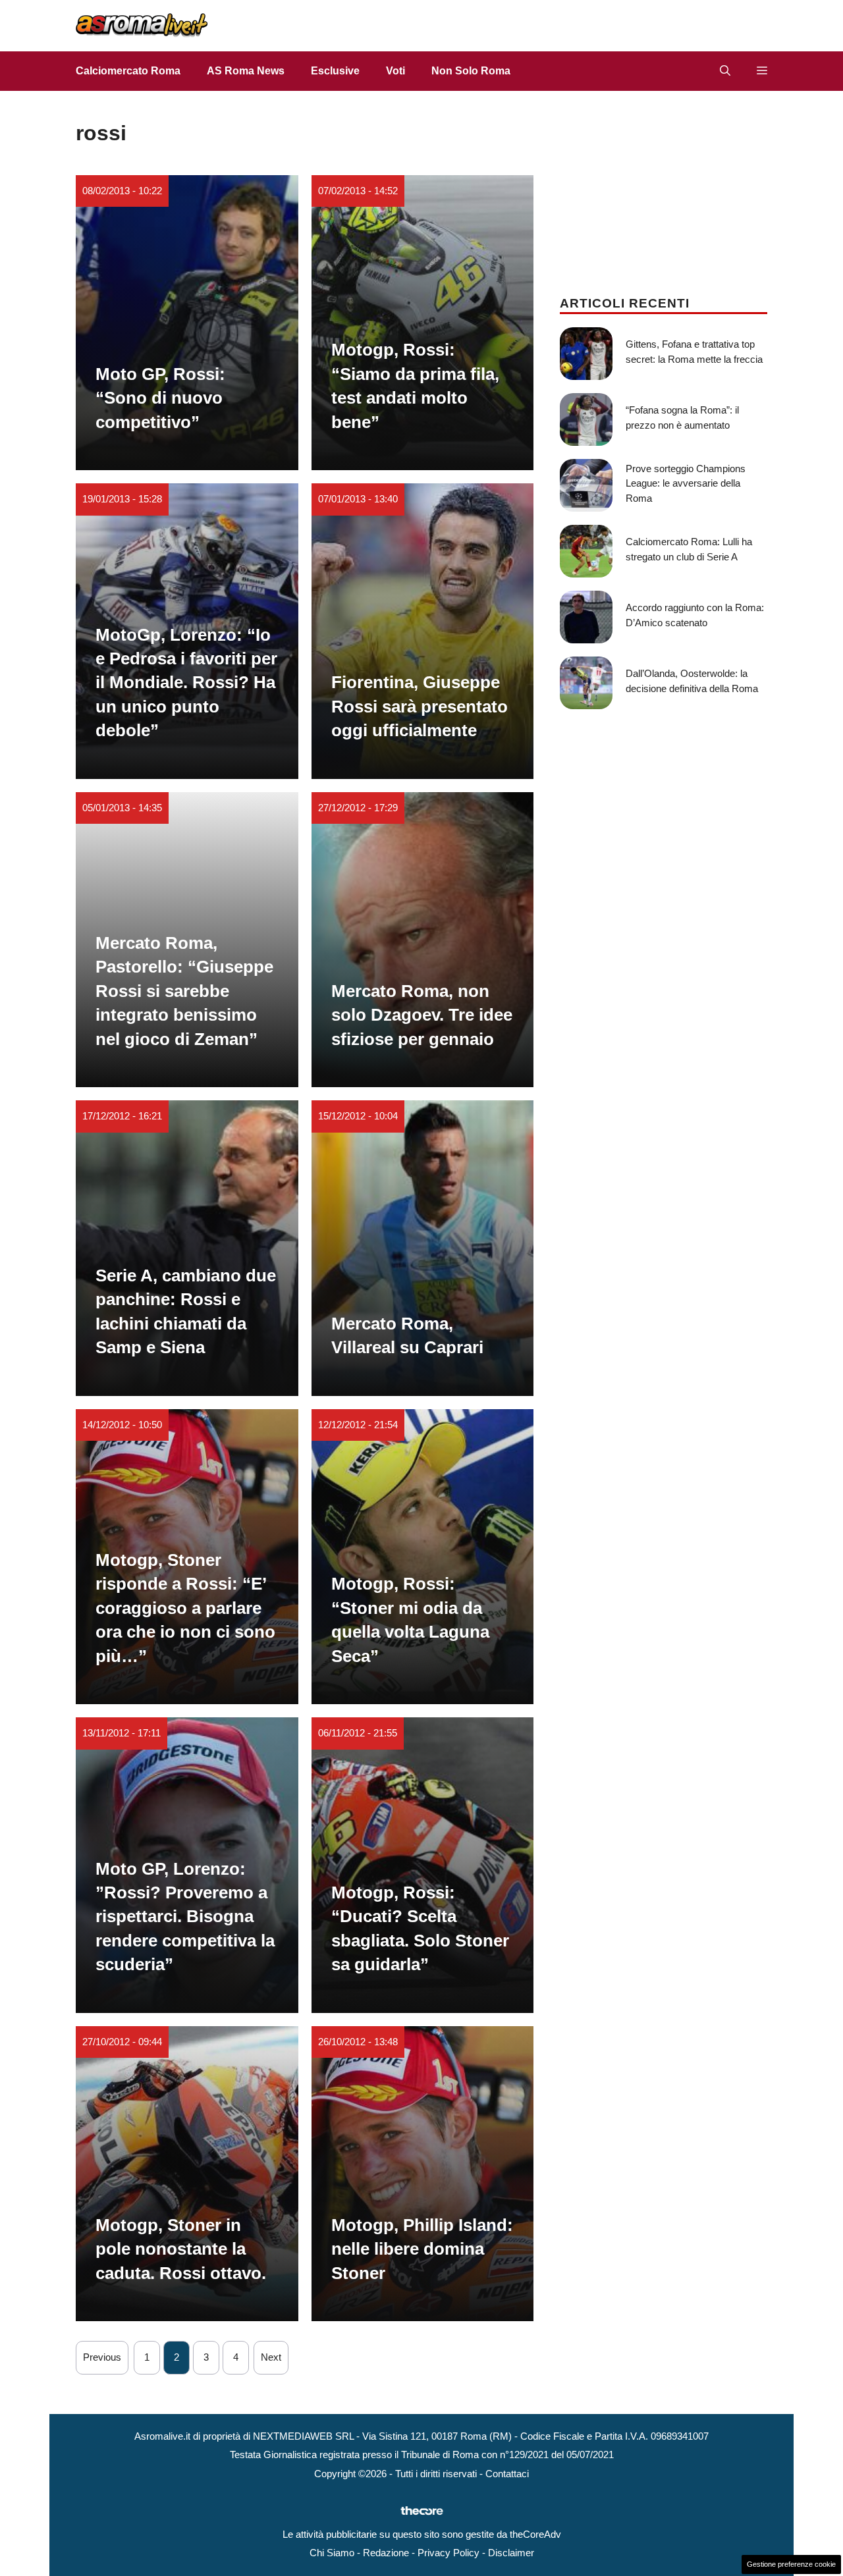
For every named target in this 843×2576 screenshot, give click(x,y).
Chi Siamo (332, 2553)
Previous (102, 2357)
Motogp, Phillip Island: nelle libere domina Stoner (422, 2249)
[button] (725, 71)
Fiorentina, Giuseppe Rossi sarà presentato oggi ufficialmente (420, 706)
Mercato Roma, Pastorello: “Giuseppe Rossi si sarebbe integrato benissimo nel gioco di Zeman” (184, 991)
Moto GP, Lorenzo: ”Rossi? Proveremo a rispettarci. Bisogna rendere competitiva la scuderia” (185, 1917)
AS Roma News (246, 71)
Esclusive (335, 71)
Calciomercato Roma (128, 71)
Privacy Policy (449, 2553)
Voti (395, 71)
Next (271, 2357)
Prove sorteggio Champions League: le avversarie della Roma (686, 483)
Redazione (386, 2553)
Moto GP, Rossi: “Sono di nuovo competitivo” (160, 398)
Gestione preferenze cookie (791, 2564)
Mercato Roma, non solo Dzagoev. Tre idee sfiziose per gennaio (422, 1015)
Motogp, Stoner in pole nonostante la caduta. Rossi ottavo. (181, 2249)
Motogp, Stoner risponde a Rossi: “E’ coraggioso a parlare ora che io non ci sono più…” (185, 1608)
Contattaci (507, 2474)
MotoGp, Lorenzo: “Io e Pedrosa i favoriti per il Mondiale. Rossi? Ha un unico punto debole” (186, 683)
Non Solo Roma (471, 71)
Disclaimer (511, 2553)
